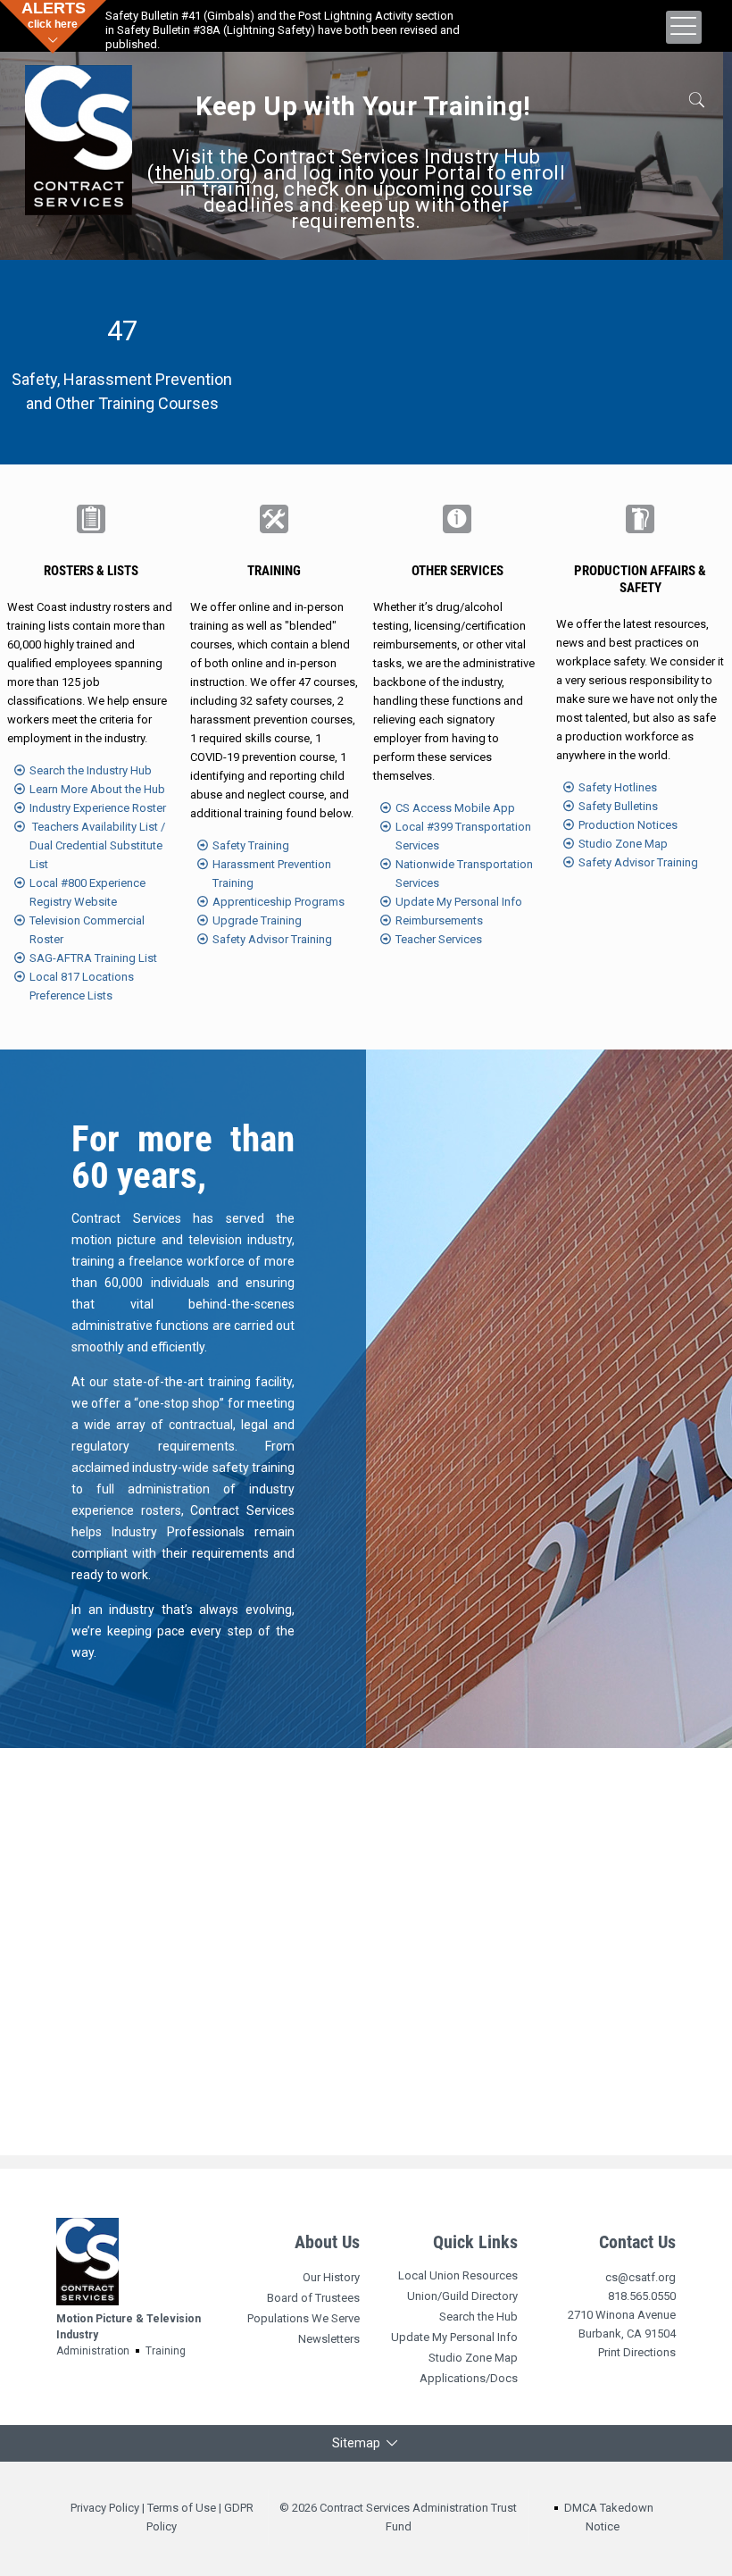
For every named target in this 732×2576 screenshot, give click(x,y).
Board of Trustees (313, 2298)
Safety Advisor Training (272, 939)
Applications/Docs (469, 2378)
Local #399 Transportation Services (463, 836)
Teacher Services (439, 939)
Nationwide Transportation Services (464, 874)
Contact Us (637, 2242)
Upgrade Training (257, 920)
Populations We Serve (304, 2318)
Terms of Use (182, 2508)
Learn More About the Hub (97, 789)
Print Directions (637, 2352)
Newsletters (329, 2339)
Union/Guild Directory (462, 2296)
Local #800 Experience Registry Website (87, 892)
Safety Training (251, 845)
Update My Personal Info (459, 902)
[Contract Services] (79, 135)
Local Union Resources (458, 2275)
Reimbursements (439, 920)
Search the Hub (478, 2317)
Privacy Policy (105, 2508)
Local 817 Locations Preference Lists (82, 986)
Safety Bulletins (618, 806)
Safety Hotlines (618, 787)
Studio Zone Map (623, 844)
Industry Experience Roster (98, 808)
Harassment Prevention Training (272, 874)
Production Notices (628, 825)
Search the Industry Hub (91, 770)
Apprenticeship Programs (279, 902)
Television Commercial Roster (87, 930)
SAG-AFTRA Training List (93, 958)
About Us (327, 2242)
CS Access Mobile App (455, 808)
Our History (331, 2277)
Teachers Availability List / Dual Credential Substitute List (97, 845)
